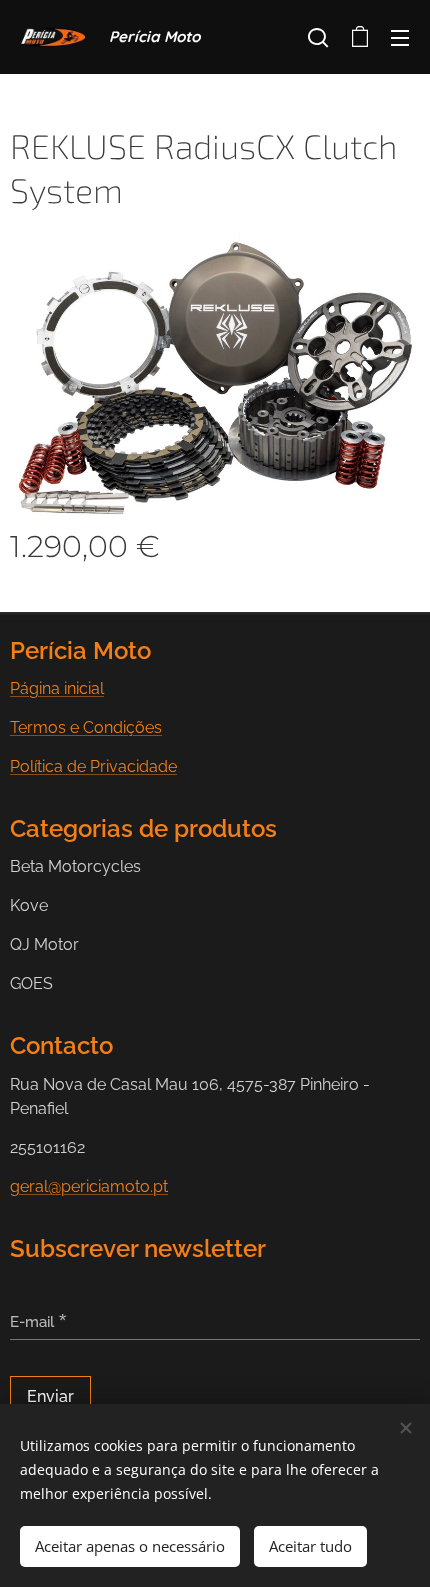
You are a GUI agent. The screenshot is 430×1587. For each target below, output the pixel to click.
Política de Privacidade (93, 766)
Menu (400, 37)
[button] (318, 37)
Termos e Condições (86, 727)
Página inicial (57, 688)
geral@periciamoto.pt (89, 1186)
